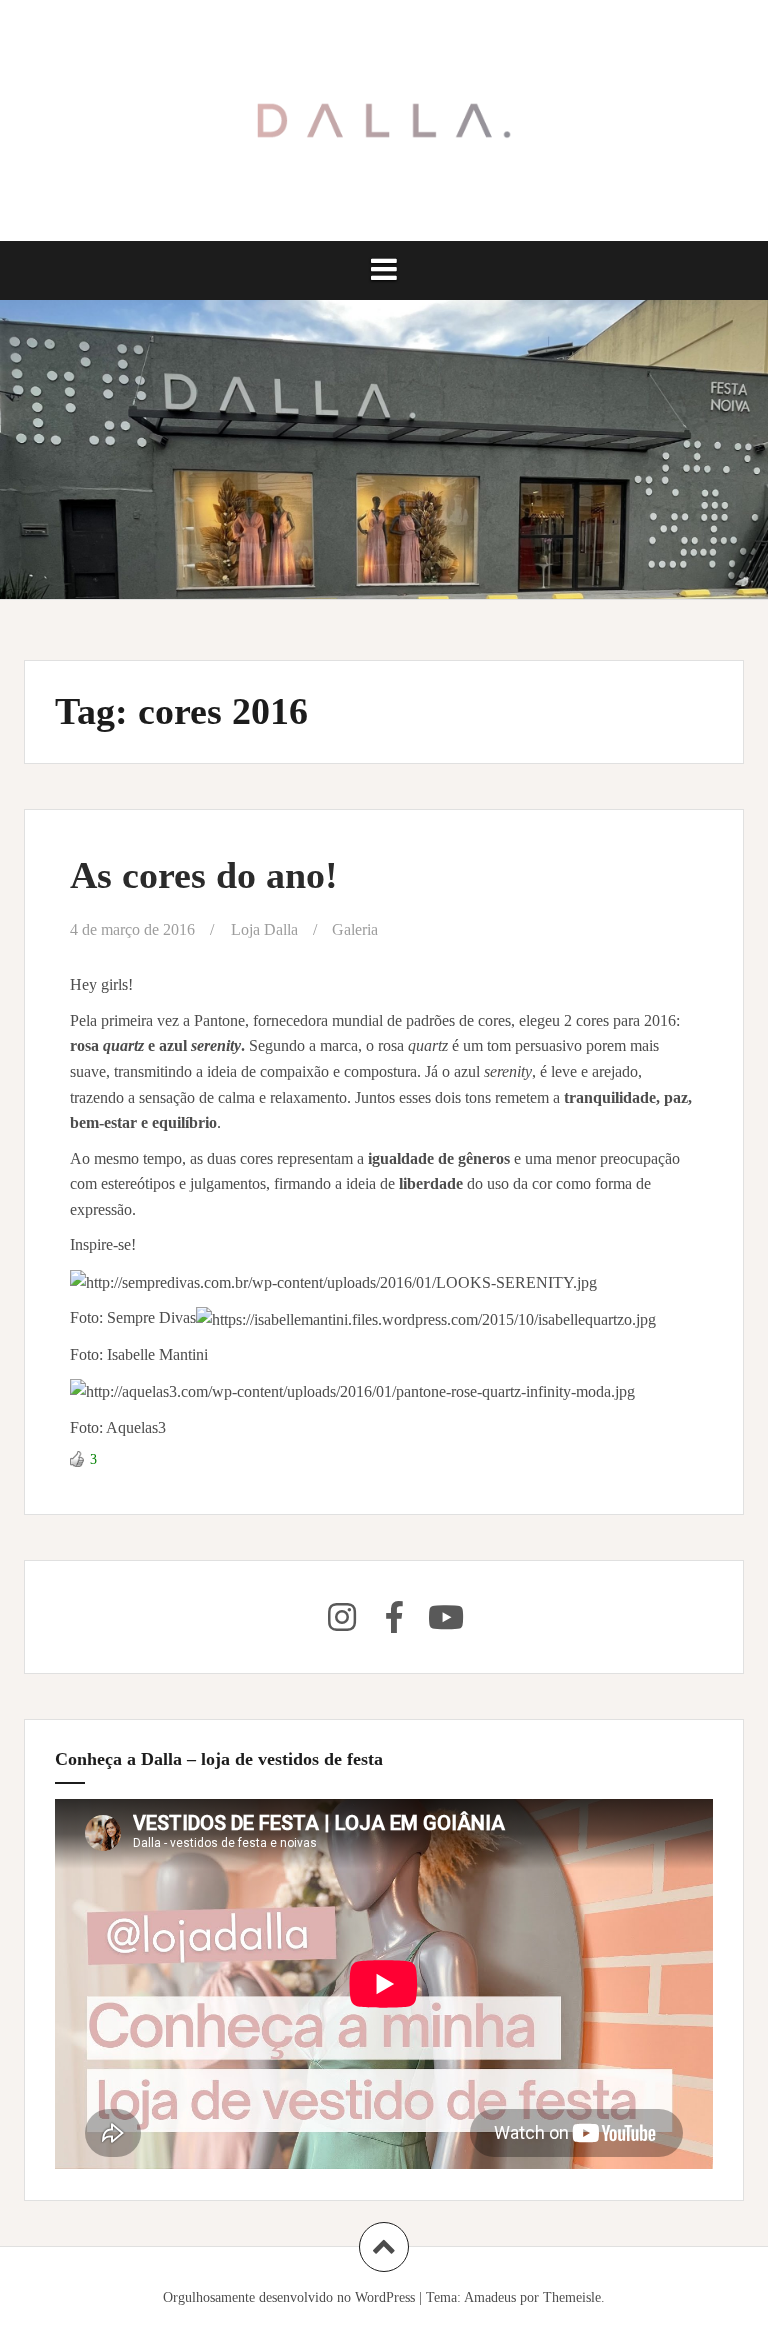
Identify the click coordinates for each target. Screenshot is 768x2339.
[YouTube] (446, 1617)
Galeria (355, 929)
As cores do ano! (204, 875)
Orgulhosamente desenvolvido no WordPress (289, 2297)
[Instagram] (342, 1617)
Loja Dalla (264, 929)
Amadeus (490, 2297)
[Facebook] (394, 1617)
